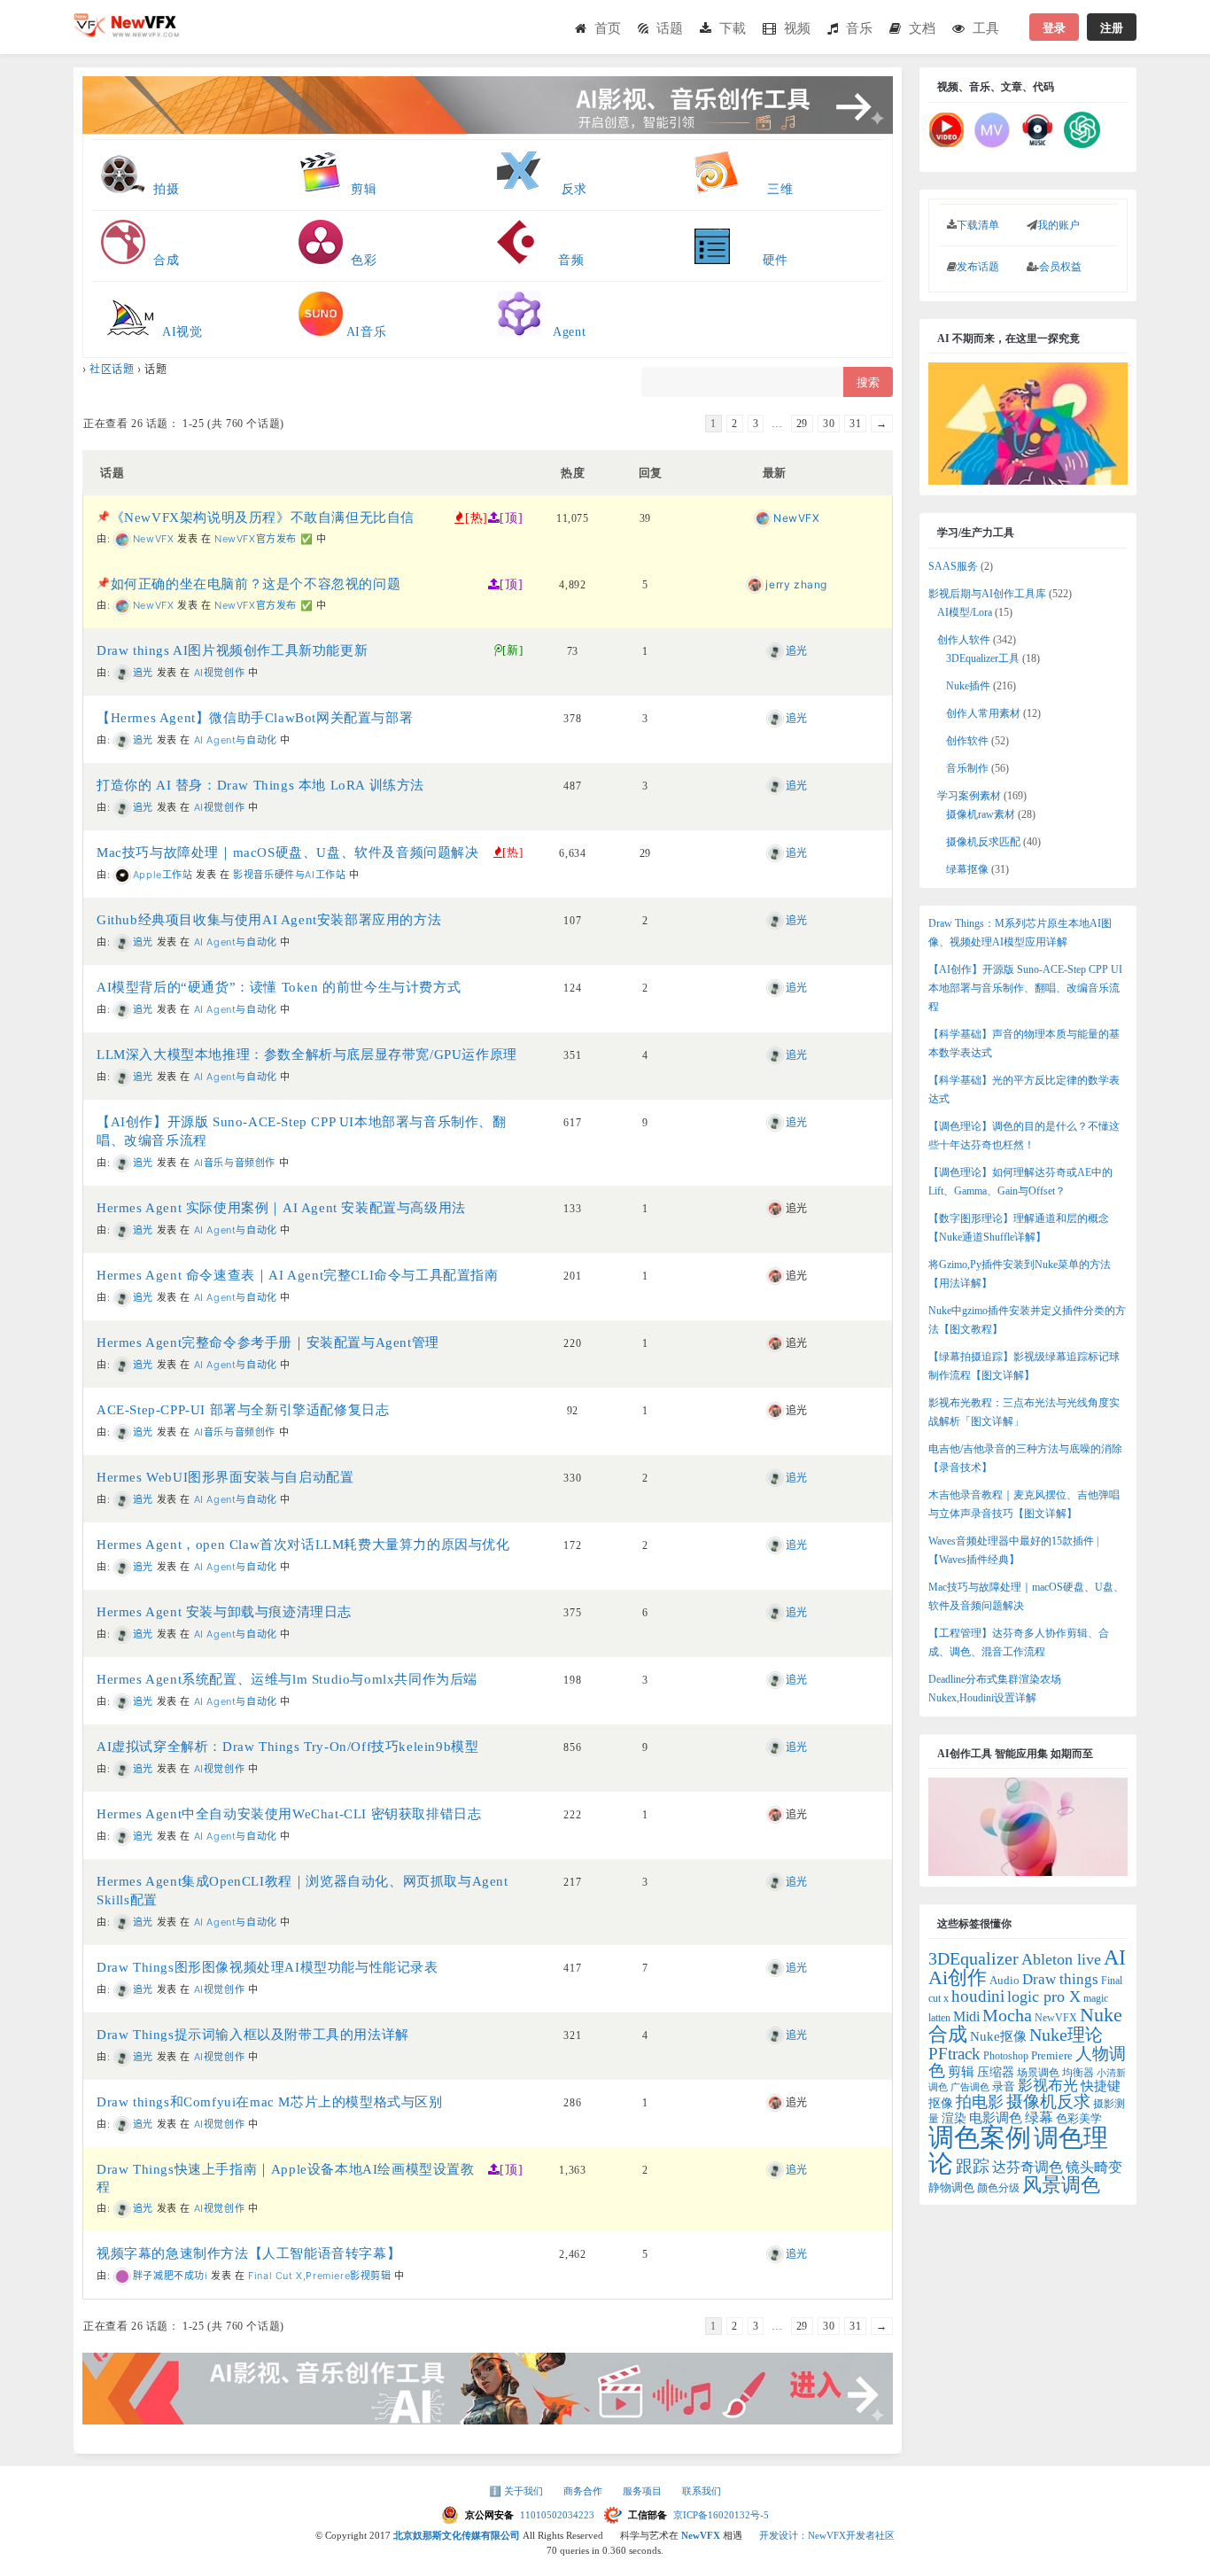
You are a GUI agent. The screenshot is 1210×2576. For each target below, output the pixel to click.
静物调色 (951, 2187)
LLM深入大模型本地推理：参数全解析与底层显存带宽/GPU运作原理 (307, 1055)
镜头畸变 (1094, 2167)
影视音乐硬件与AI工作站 (289, 875)
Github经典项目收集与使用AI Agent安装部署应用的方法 (269, 920)
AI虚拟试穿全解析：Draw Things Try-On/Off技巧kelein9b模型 (287, 1747)
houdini (978, 1996)
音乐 (859, 28)
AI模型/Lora (965, 612)
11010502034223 (558, 2515)
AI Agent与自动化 (236, 740)
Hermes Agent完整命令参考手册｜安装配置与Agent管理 (268, 1342)
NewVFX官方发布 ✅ (264, 539)
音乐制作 (967, 768)
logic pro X (1044, 1996)
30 (829, 424)
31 (855, 424)
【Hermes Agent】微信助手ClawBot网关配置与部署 (255, 718)
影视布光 (1048, 2086)
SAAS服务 (953, 566)
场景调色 (1038, 2073)
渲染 (954, 2118)
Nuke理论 (1066, 2035)
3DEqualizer (973, 1958)
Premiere (1052, 2055)
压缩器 (996, 2072)
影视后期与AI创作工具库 (987, 594)
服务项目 (644, 2491)
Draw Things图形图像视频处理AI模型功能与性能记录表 (268, 1967)
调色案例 (980, 2137)
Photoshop (1006, 2056)
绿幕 (1039, 2117)
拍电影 (980, 2102)
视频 (797, 28)
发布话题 (978, 267)
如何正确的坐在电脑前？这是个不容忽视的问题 (256, 584)
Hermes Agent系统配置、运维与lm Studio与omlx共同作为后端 (287, 1679)
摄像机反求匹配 (983, 842)
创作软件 (967, 741)
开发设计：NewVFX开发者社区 (827, 2535)
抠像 (941, 2103)
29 (802, 424)
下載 (733, 28)
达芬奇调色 (1028, 2167)
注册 (1112, 27)
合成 (165, 260)
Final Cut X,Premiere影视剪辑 (319, 2276)
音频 (559, 260)
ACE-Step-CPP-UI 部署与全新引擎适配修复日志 (243, 1410)
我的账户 (1059, 225)
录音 (1004, 2086)
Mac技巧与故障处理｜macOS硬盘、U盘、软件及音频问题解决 (288, 852)
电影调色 (996, 2117)
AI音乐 (365, 332)
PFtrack (954, 2054)
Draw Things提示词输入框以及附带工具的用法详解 (253, 2035)
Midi (966, 2016)
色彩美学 (1079, 2118)
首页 (608, 28)
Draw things (1060, 1979)
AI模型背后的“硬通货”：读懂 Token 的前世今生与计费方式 (279, 987)
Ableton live (1061, 1959)
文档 (922, 28)
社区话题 (112, 369)
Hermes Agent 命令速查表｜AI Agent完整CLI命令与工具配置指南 (298, 1275)
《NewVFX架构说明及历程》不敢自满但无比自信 (263, 518)
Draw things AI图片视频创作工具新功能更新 (232, 650)
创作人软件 (964, 640)
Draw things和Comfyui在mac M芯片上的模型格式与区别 (270, 2102)
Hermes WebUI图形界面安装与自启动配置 (225, 1477)
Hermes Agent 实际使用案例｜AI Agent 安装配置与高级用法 (281, 1208)
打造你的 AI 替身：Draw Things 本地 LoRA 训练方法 (260, 785)
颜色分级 (998, 2188)
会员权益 (1060, 267)
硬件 (759, 260)
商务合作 (584, 2491)
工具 (986, 28)
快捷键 (1101, 2086)
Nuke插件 (968, 686)
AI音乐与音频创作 (235, 1163)
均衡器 (1078, 2073)
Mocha (1007, 2015)
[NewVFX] (127, 31)
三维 (766, 189)
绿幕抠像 (967, 869)
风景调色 (1061, 2185)
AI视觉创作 (220, 673)
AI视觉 (181, 332)
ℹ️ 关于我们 (517, 2491)
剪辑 (360, 189)
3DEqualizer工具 (983, 658)
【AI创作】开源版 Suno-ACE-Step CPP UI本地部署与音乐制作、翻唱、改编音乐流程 (1025, 988)
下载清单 (978, 225)
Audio (1004, 1980)
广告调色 (970, 2087)
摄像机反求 (1048, 2101)
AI (1115, 1957)
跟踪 (973, 2166)
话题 (670, 28)
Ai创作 (958, 1978)
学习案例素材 (969, 796)
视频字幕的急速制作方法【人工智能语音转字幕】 (248, 2253)
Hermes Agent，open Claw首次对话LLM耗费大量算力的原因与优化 (303, 1545)
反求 (568, 189)
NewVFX (1056, 2018)
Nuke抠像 (998, 2036)
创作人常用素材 (983, 713)
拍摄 (166, 189)
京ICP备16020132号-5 (721, 2515)
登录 (1054, 27)
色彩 (360, 260)
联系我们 (702, 2491)
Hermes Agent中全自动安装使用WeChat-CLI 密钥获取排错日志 (289, 1814)
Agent (564, 332)
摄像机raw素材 (981, 814)
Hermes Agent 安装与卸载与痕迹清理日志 (224, 1612)
